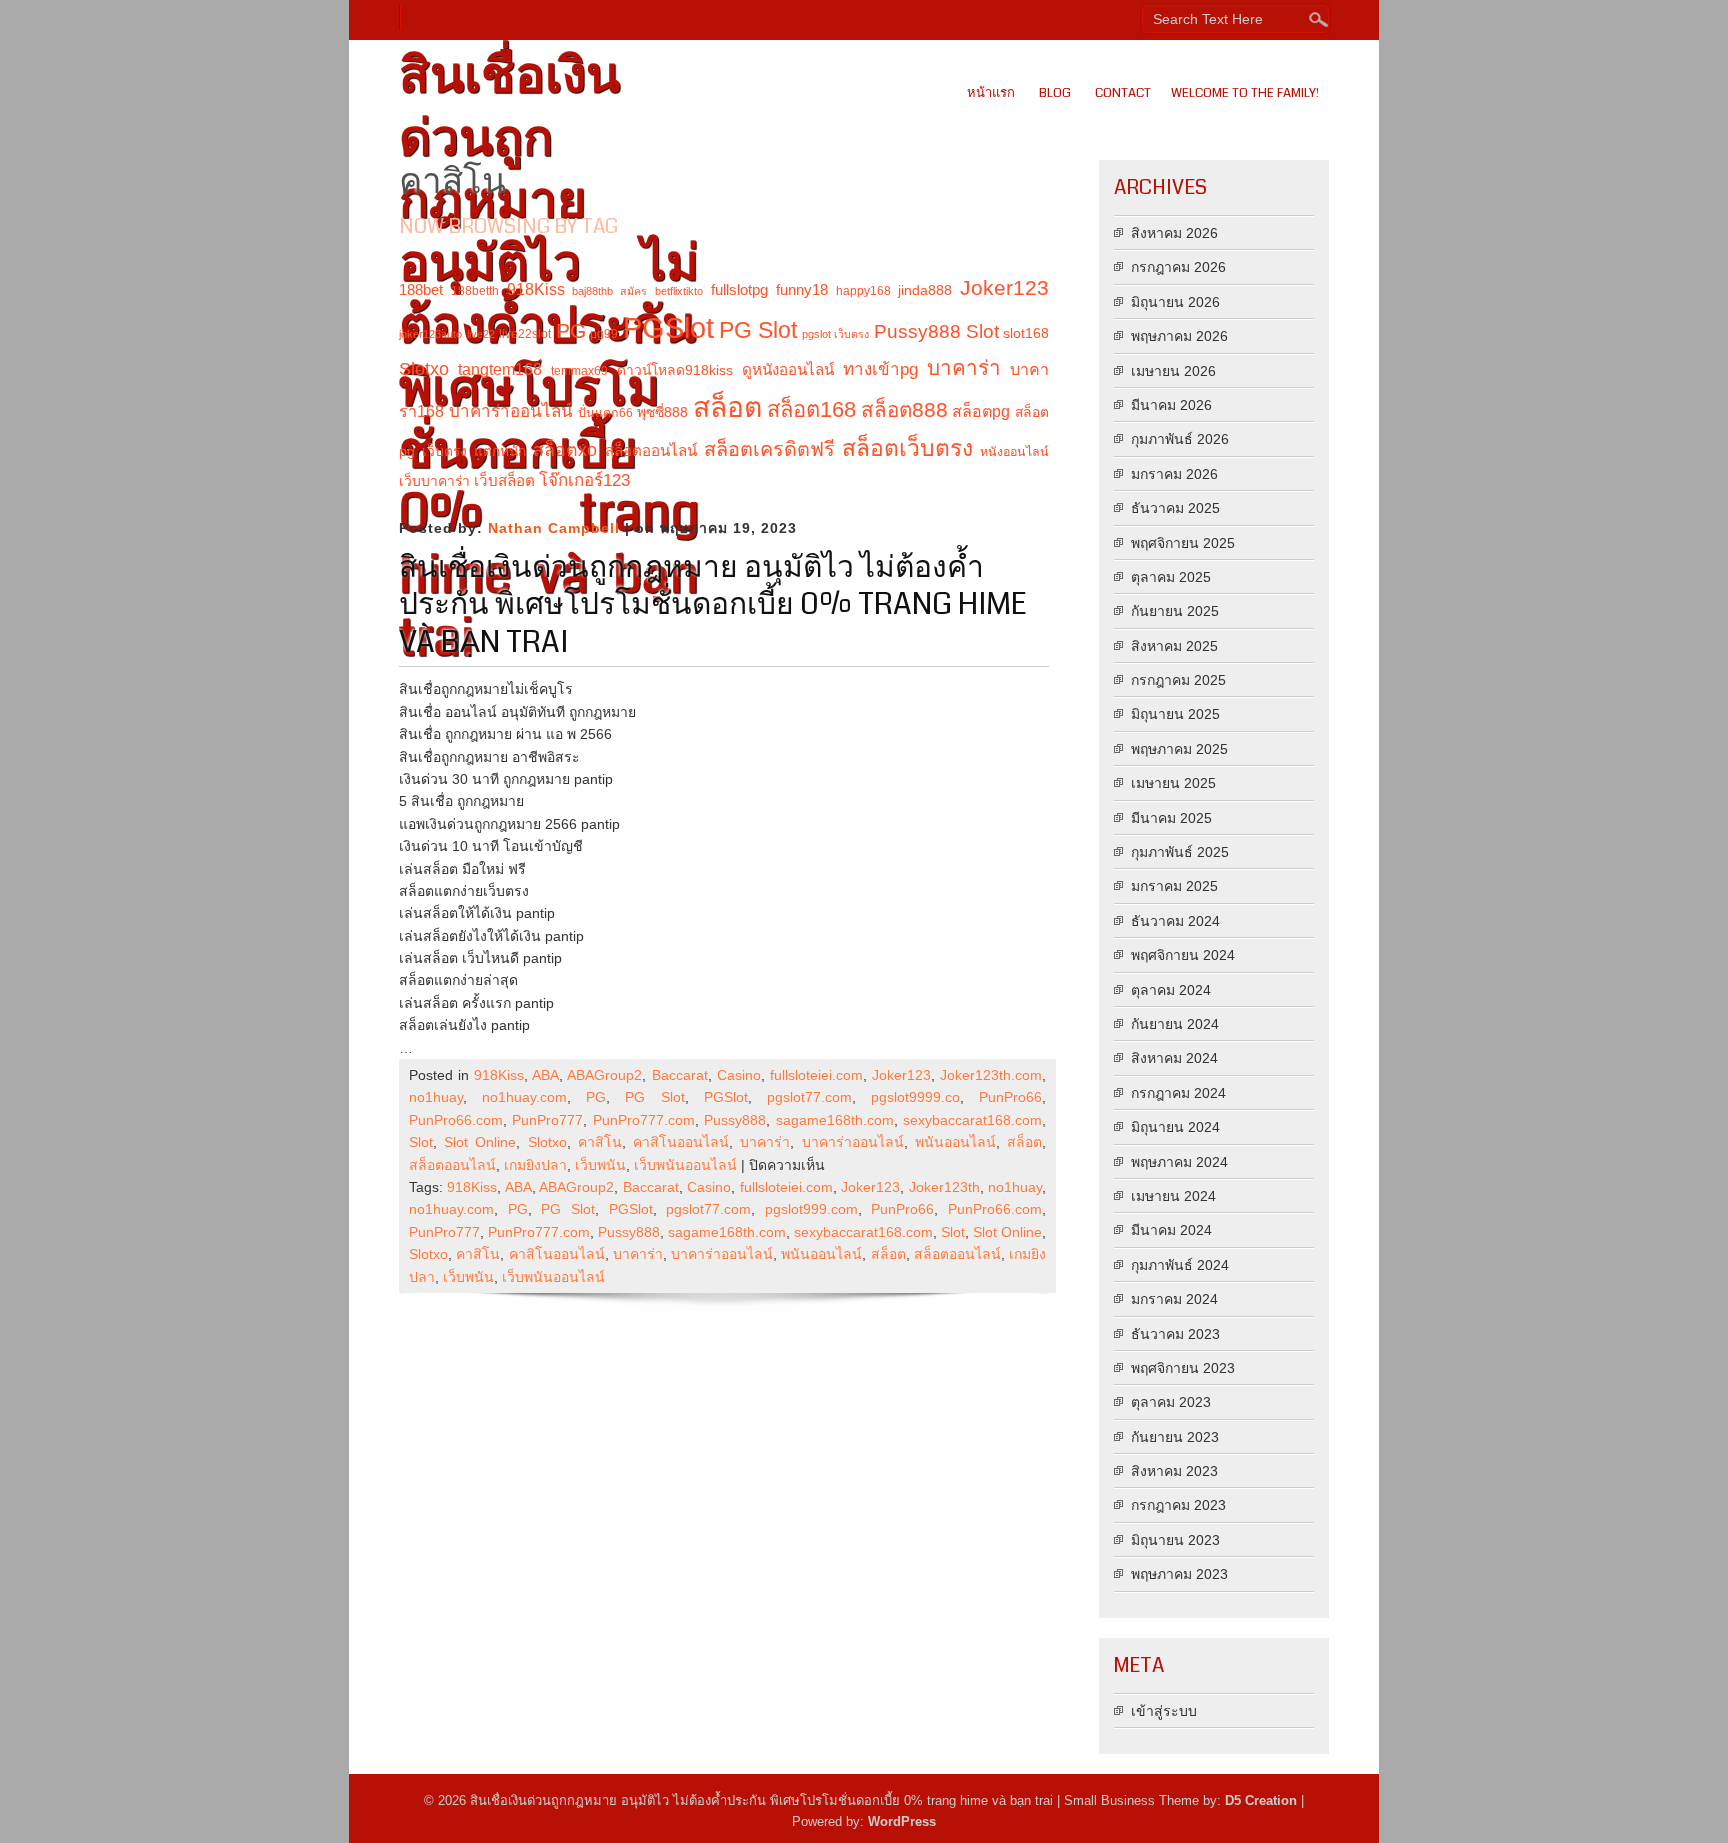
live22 (481, 334)
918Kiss (536, 289)
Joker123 (1004, 288)
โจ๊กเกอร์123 (584, 480)
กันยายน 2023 (1175, 1437)
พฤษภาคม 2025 (1179, 749)
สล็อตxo (565, 450)
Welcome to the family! (1245, 93)
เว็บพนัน (600, 1165)
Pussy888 (917, 331)
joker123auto (430, 334)
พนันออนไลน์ (955, 1142)
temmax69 (579, 371)
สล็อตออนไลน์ (651, 450)
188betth (475, 291)
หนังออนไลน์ (1014, 452)
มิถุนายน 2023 (1175, 1540)
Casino (739, 1075)
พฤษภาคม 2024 (1179, 1162)
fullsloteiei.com (816, 1075)
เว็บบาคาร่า (434, 481)
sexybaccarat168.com (972, 1120)
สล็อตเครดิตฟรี (769, 449)
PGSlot (668, 327)
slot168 (1026, 333)
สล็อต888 (904, 409)
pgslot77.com (809, 1097)
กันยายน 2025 (1175, 611)
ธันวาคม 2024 (1175, 921)
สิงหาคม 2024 (1174, 1058)
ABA (545, 1075)
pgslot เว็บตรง (836, 334)
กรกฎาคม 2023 (1178, 1505)
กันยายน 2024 (1175, 1024)
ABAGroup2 (604, 1075)
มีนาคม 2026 (1171, 405)
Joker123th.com (991, 1075)
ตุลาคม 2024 (1171, 990)
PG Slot (758, 330)
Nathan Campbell (554, 528)
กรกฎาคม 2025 (1178, 680)
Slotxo (424, 369)
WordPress (902, 1821)
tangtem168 (500, 369)
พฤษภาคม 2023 (1179, 1574)
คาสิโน (600, 1142)
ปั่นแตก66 (605, 413)
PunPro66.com (456, 1120)
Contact (1123, 93)
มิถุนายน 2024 (1175, 1127)
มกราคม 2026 (1174, 474)
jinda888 (925, 290)
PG (571, 330)
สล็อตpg (981, 411)
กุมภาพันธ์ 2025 (1180, 852)
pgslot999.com (811, 1209)
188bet (421, 289)
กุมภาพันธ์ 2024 (1180, 1265)
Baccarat (680, 1075)
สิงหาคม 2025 (1174, 646)
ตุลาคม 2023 (1171, 1402)
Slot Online (480, 1142)
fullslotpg (739, 289)
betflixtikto (679, 291)
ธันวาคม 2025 (1175, 508)
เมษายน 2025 (1173, 783)
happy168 (863, 291)
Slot (982, 331)
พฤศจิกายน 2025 (1183, 543)
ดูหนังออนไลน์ (788, 369)
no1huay (436, 1097)
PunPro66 (1010, 1097)
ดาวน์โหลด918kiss (675, 370)
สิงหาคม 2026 (1174, 233)
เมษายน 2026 (1173, 371)
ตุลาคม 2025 (1171, 577)
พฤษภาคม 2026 (1179, 336)
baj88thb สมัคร (609, 291)
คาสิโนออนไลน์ (681, 1142)
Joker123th (944, 1187)
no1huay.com (524, 1097)
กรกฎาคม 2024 (1178, 1093)
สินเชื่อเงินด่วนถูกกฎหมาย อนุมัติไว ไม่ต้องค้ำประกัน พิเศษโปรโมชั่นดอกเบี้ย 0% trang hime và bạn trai (713, 604)
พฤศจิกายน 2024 (1183, 955)
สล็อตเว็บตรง (907, 448)
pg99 (604, 334)
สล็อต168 (811, 409)
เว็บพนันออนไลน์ (685, 1165)
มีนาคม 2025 (1171, 818)
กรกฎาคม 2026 (1178, 267)
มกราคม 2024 (1174, 1299)
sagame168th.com (835, 1120)
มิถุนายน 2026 (1175, 302)
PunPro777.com (644, 1120)
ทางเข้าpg (880, 369)
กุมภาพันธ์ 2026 (1180, 439)
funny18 (802, 289)
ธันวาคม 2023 (1175, 1334)
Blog (1055, 93)
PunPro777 (547, 1120)
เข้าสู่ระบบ (1164, 1711)
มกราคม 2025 (1174, 886)
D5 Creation (1261, 1800)
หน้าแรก (991, 93)
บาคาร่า (964, 367)
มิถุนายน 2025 (1175, 714)
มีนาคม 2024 (1171, 1230)
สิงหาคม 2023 (1174, 1471)
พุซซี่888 (662, 412)
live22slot (525, 334)
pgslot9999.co (915, 1097)
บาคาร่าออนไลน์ (511, 411)
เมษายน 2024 (1173, 1196)
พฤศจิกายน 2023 (1183, 1368)
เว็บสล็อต (504, 480)
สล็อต (727, 407)
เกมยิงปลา (535, 1165)
